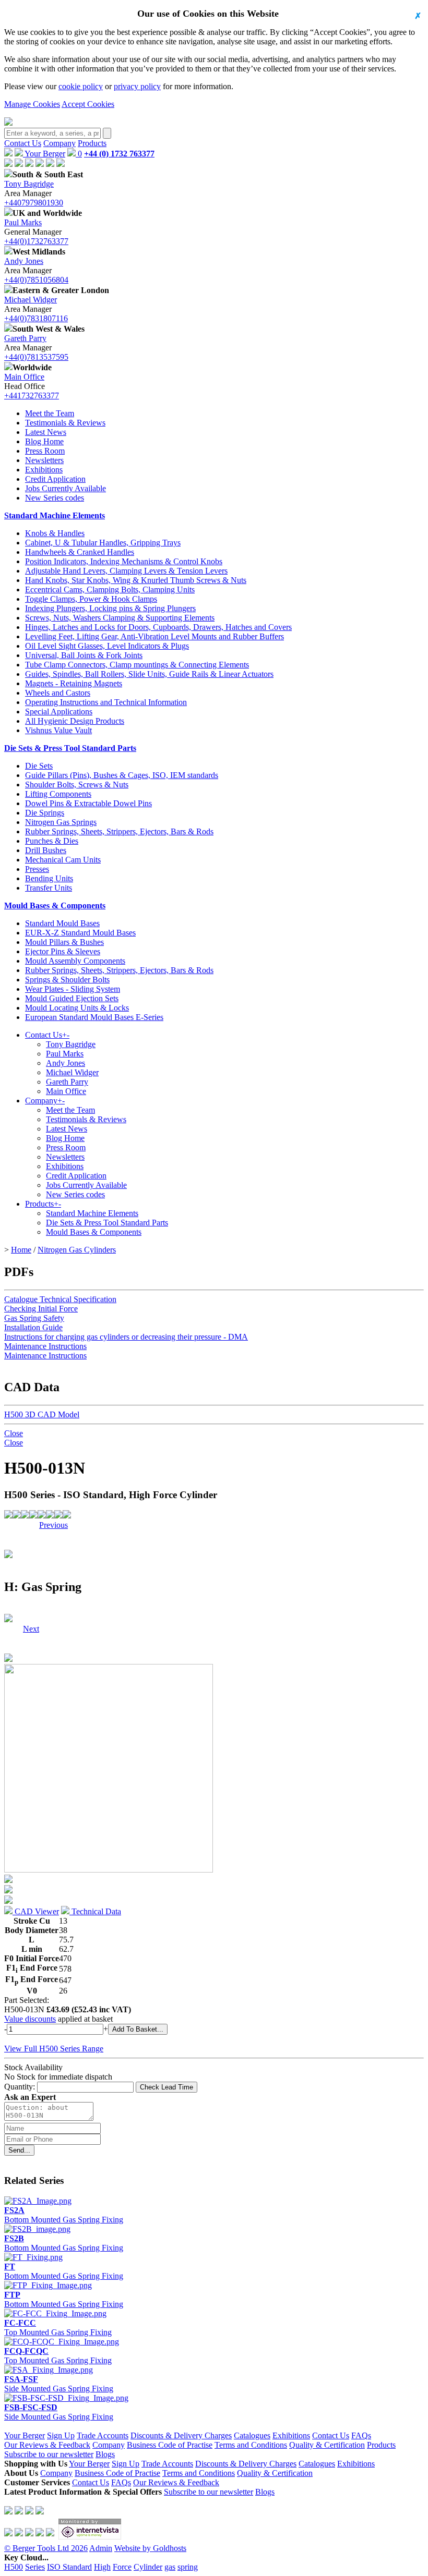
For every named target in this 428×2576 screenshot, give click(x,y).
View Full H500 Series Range (54, 2049)
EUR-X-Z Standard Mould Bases (80, 933)
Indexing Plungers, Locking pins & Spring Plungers (110, 608)
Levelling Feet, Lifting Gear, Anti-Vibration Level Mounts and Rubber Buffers (154, 636)
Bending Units (49, 878)
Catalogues (252, 2435)
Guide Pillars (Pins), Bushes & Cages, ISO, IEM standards (122, 775)
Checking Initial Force (41, 1309)
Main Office (24, 377)
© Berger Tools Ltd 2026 (46, 2548)
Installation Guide (33, 1327)
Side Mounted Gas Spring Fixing (59, 2384)
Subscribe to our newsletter (49, 2454)
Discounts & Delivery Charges (181, 2435)
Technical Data (95, 1911)
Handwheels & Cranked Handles (80, 552)
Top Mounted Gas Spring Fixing (58, 2328)
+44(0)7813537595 (36, 357)
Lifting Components (58, 794)
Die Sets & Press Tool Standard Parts (70, 748)
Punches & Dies (52, 841)
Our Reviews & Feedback (47, 2445)
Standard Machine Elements (55, 515)
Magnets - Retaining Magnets (74, 683)
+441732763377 (32, 396)
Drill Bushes (46, 850)
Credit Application (55, 479)
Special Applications (59, 712)
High (102, 2567)
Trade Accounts (103, 2435)
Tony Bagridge (29, 184)
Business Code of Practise (170, 2445)
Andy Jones (24, 261)
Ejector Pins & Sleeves (63, 951)
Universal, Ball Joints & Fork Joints (84, 655)
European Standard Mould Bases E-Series (94, 1017)
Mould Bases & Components (55, 906)
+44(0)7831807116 (36, 318)
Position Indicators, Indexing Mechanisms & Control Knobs (124, 561)
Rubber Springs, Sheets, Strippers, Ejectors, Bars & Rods (119, 831)
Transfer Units (49, 888)
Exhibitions (44, 470)
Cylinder (148, 2567)
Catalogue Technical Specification (60, 1299)
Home (21, 1250)
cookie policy (81, 86)
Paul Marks (23, 222)
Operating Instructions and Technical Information (106, 702)
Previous (53, 1525)
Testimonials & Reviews (65, 423)
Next (31, 1525)
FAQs (361, 2435)
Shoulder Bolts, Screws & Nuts (77, 785)
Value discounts (30, 2019)
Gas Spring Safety (34, 1318)
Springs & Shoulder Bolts (67, 980)
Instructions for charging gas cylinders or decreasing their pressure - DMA (126, 1337)
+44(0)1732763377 (36, 241)
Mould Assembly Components (75, 961)
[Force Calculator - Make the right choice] (17, 1516)
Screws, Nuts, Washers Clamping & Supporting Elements (120, 618)
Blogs (105, 2454)
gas (170, 2567)
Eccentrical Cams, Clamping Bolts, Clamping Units (110, 590)
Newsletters (44, 460)
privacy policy (137, 86)
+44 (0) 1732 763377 (119, 154)
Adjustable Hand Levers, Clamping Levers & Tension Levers (126, 571)
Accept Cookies (88, 104)
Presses (37, 869)
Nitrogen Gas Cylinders (77, 1250)
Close (14, 1433)
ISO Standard (69, 2567)
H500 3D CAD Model (42, 1414)
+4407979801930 (34, 203)
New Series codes (55, 498)
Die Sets (39, 766)
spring (188, 2567)
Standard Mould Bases (62, 923)
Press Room (45, 451)
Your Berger (44, 154)
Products (92, 143)
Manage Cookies (32, 104)
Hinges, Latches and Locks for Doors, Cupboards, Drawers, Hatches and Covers (158, 627)
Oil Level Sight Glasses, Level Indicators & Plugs (107, 646)
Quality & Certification (327, 2445)
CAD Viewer (36, 1911)
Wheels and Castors (58, 693)
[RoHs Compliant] (8, 1516)
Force (122, 2567)
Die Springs (45, 813)
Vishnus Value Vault (58, 730)
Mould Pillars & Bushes (64, 942)
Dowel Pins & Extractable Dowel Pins (88, 803)
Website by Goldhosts (150, 2548)
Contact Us (23, 143)
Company (60, 143)
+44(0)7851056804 (36, 280)
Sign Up (61, 2435)
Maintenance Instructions (45, 1346)
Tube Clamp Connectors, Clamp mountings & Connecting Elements (137, 665)
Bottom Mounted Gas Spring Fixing (64, 2215)
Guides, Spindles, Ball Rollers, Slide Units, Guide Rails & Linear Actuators (149, 674)
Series (35, 2567)
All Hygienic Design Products (75, 721)
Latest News (46, 432)
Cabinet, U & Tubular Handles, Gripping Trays (103, 543)
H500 (14, 2567)
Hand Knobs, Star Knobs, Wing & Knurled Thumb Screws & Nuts (136, 580)
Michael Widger (31, 300)
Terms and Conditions (251, 2445)
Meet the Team (50, 413)
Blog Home (44, 441)
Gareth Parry (25, 338)
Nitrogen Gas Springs (61, 822)
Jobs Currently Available (66, 488)
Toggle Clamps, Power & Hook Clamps (91, 599)
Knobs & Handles (55, 533)
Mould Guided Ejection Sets (72, 998)
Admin (101, 2548)
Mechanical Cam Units (63, 860)
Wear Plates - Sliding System (73, 989)
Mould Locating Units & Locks (77, 1008)
